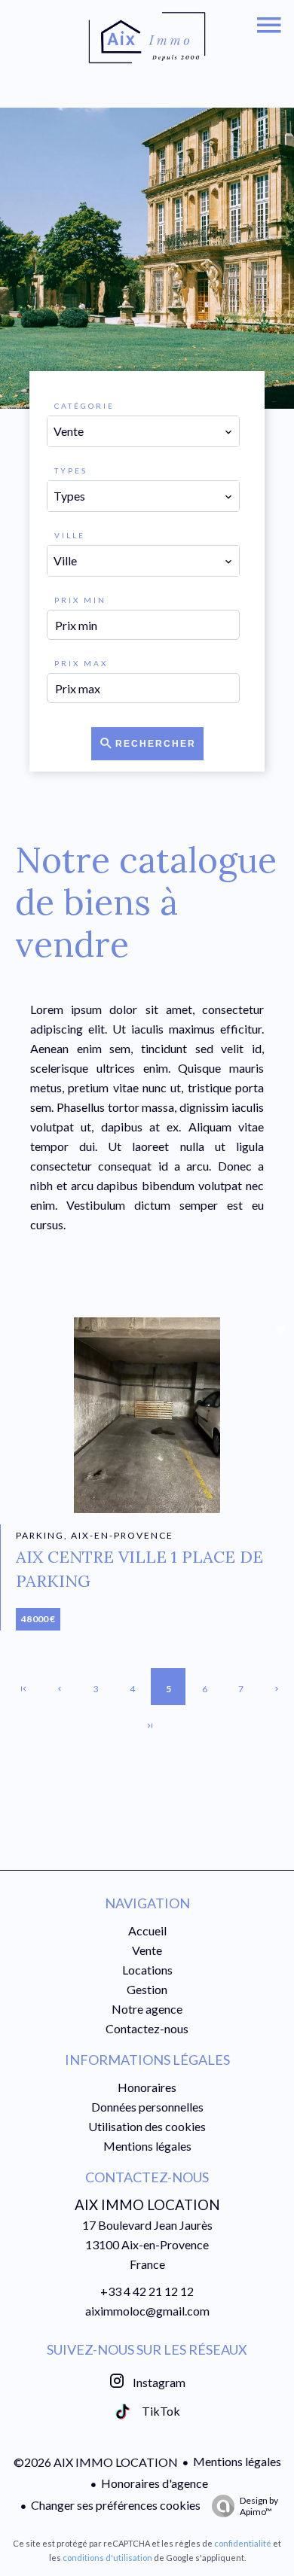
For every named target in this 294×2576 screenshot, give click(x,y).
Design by (259, 2506)
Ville (70, 535)
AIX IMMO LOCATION (147, 2205)
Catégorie (84, 406)
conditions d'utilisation (107, 2558)
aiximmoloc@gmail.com (147, 2311)
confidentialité (243, 2543)
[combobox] (143, 431)
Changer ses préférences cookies (116, 2505)
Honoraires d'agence (155, 2483)
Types (71, 470)
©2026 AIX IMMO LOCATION (96, 2462)
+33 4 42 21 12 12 (147, 2291)
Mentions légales (237, 2461)
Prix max (81, 663)
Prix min (80, 600)
